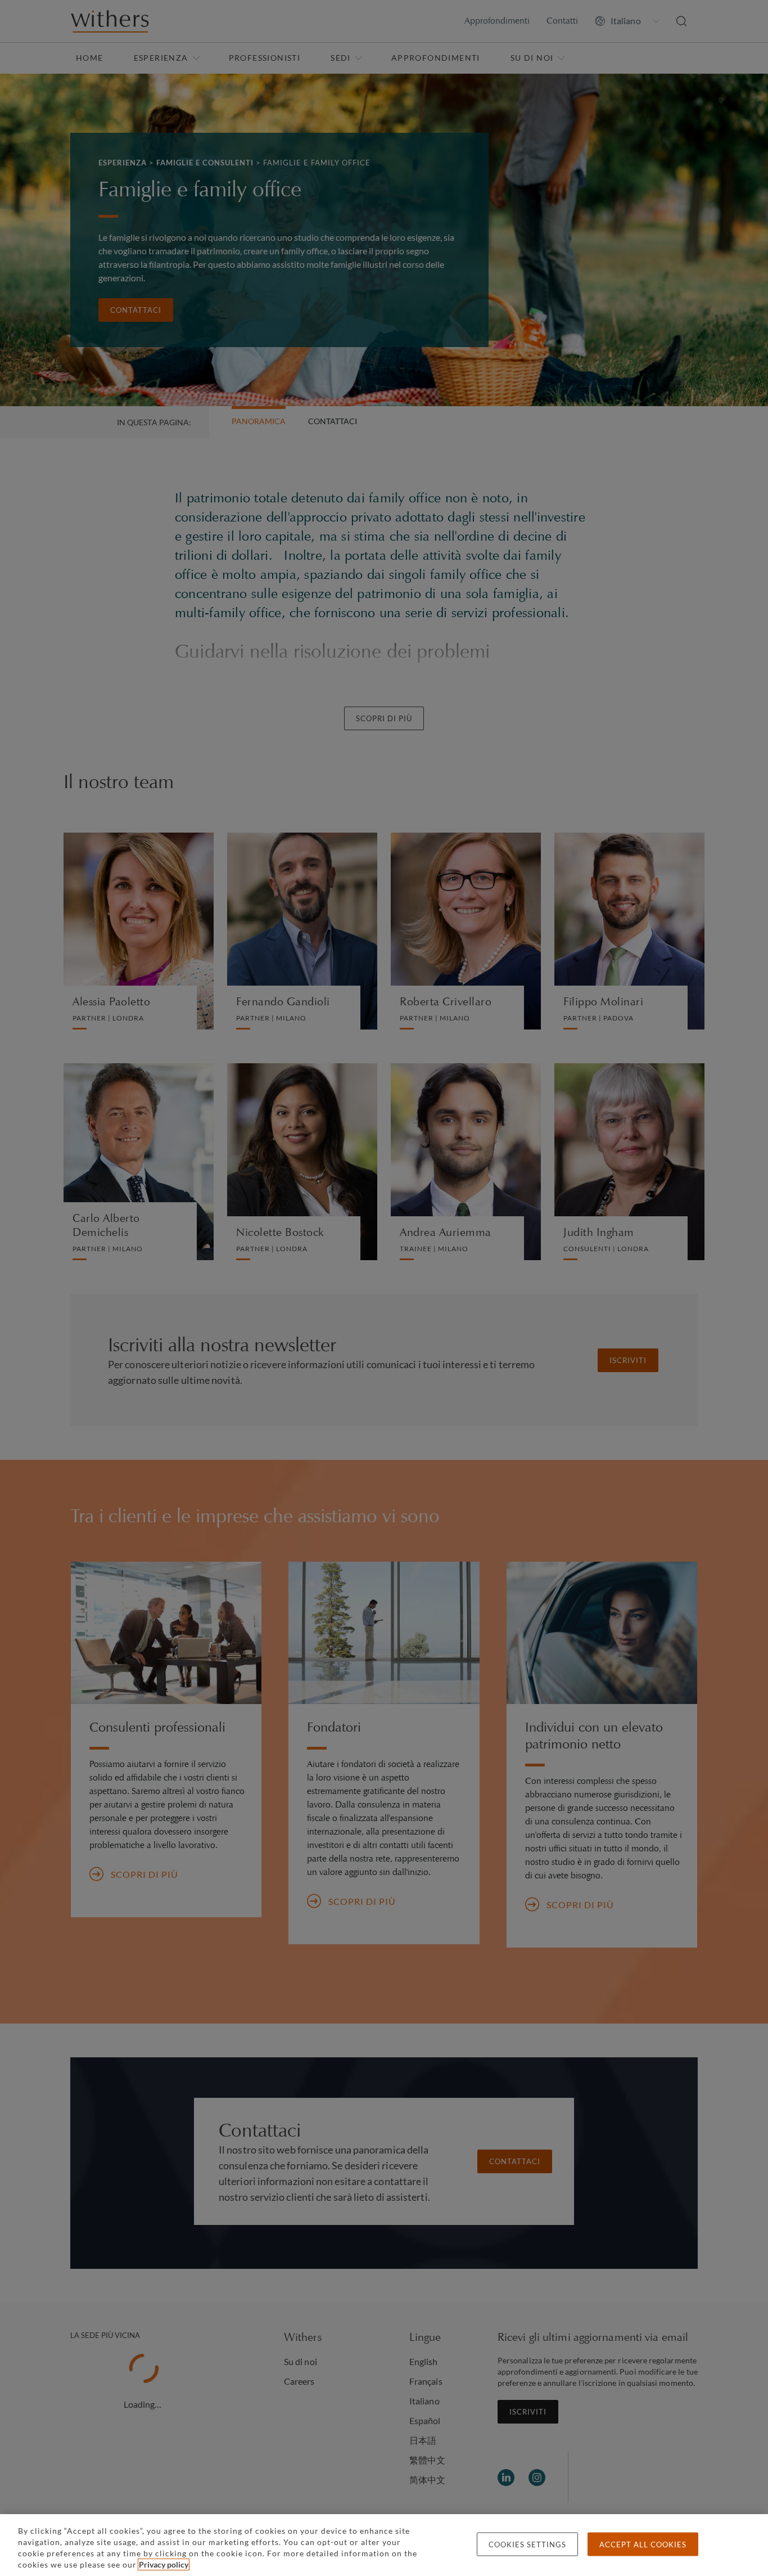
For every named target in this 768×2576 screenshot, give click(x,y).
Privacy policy (164, 2564)
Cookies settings (527, 2544)
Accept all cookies (643, 2544)
